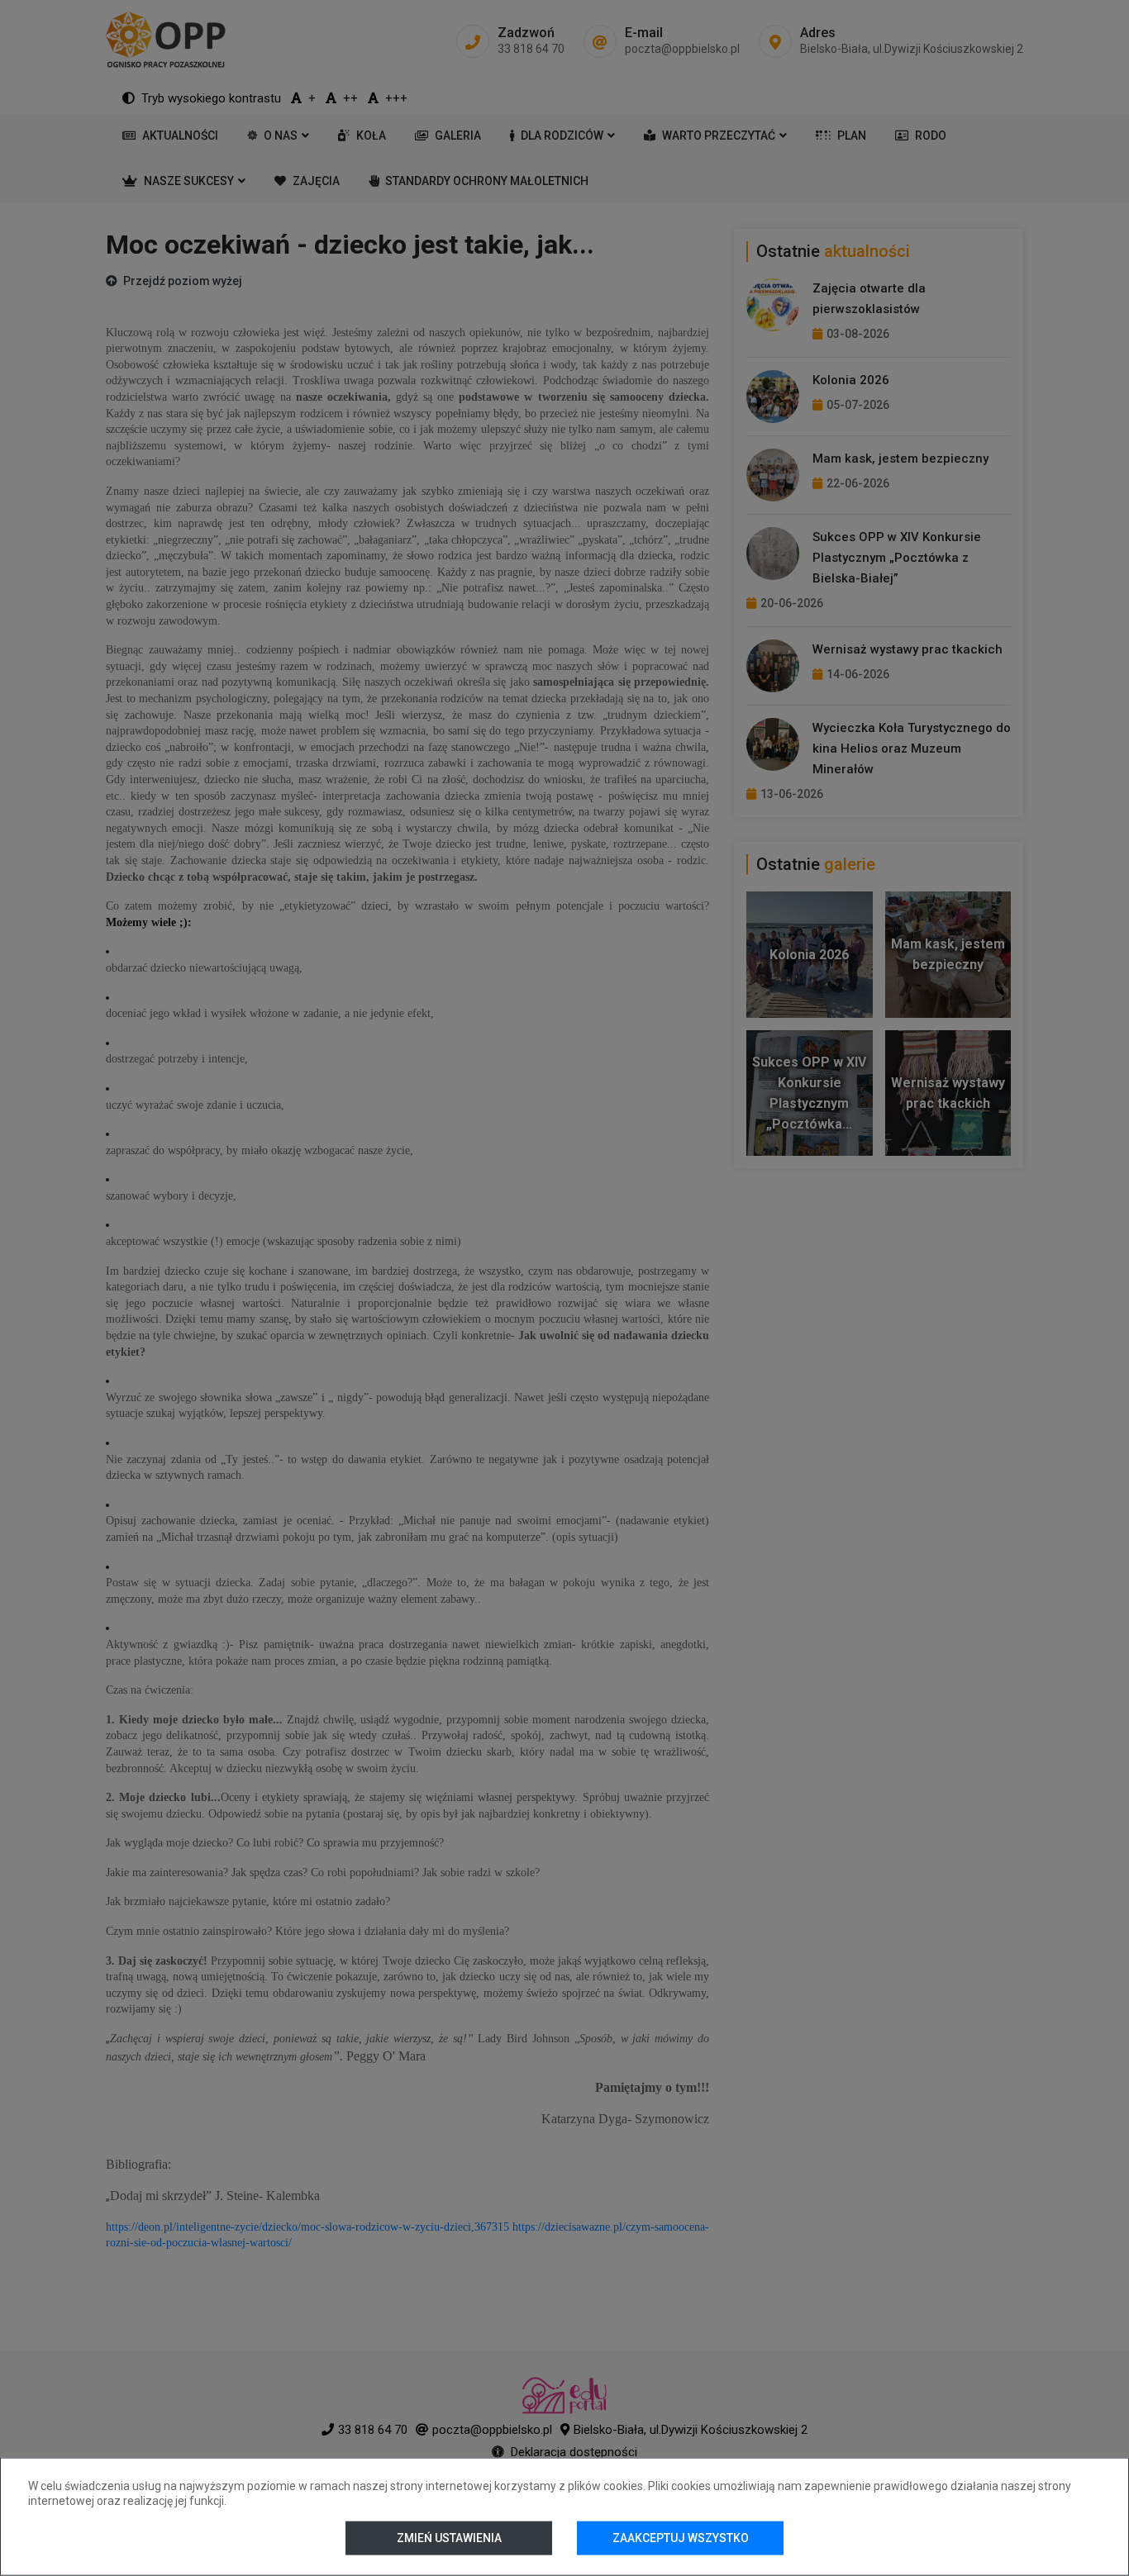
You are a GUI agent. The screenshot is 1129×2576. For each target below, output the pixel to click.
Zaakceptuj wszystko (681, 2538)
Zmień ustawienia (448, 2538)
